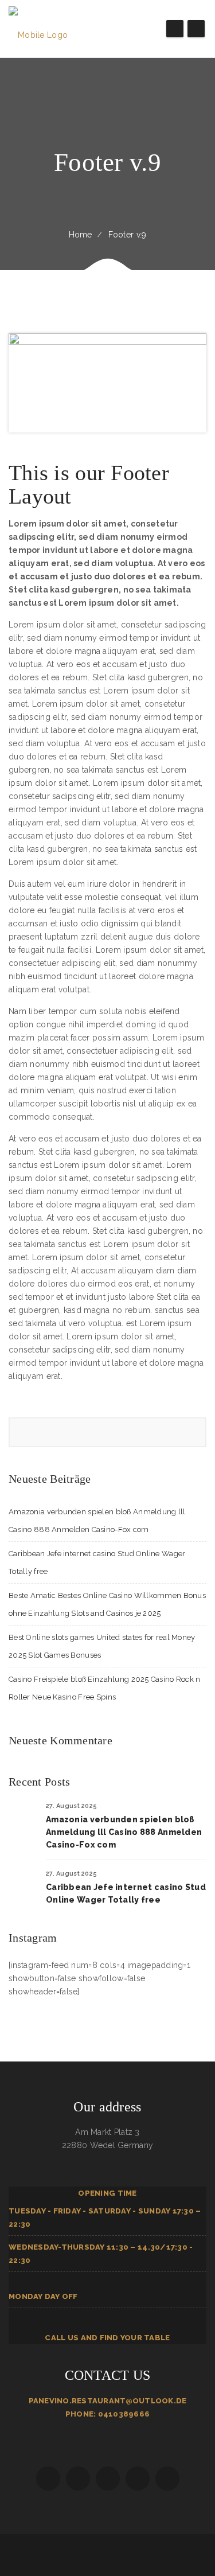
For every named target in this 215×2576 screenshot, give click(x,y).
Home (81, 235)
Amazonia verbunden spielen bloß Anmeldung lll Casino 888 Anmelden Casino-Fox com (124, 1832)
